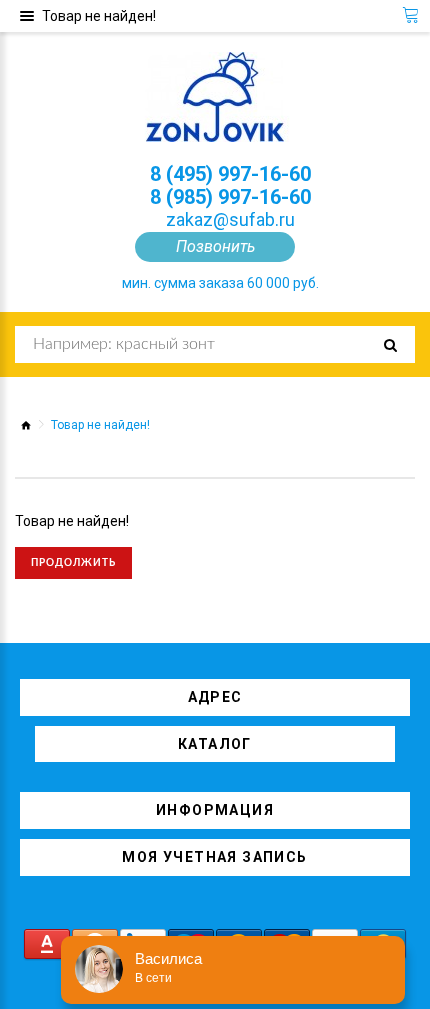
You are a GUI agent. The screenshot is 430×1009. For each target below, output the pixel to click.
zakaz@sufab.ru (230, 219)
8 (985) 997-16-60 (230, 197)
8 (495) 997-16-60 (230, 174)
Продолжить (73, 563)
